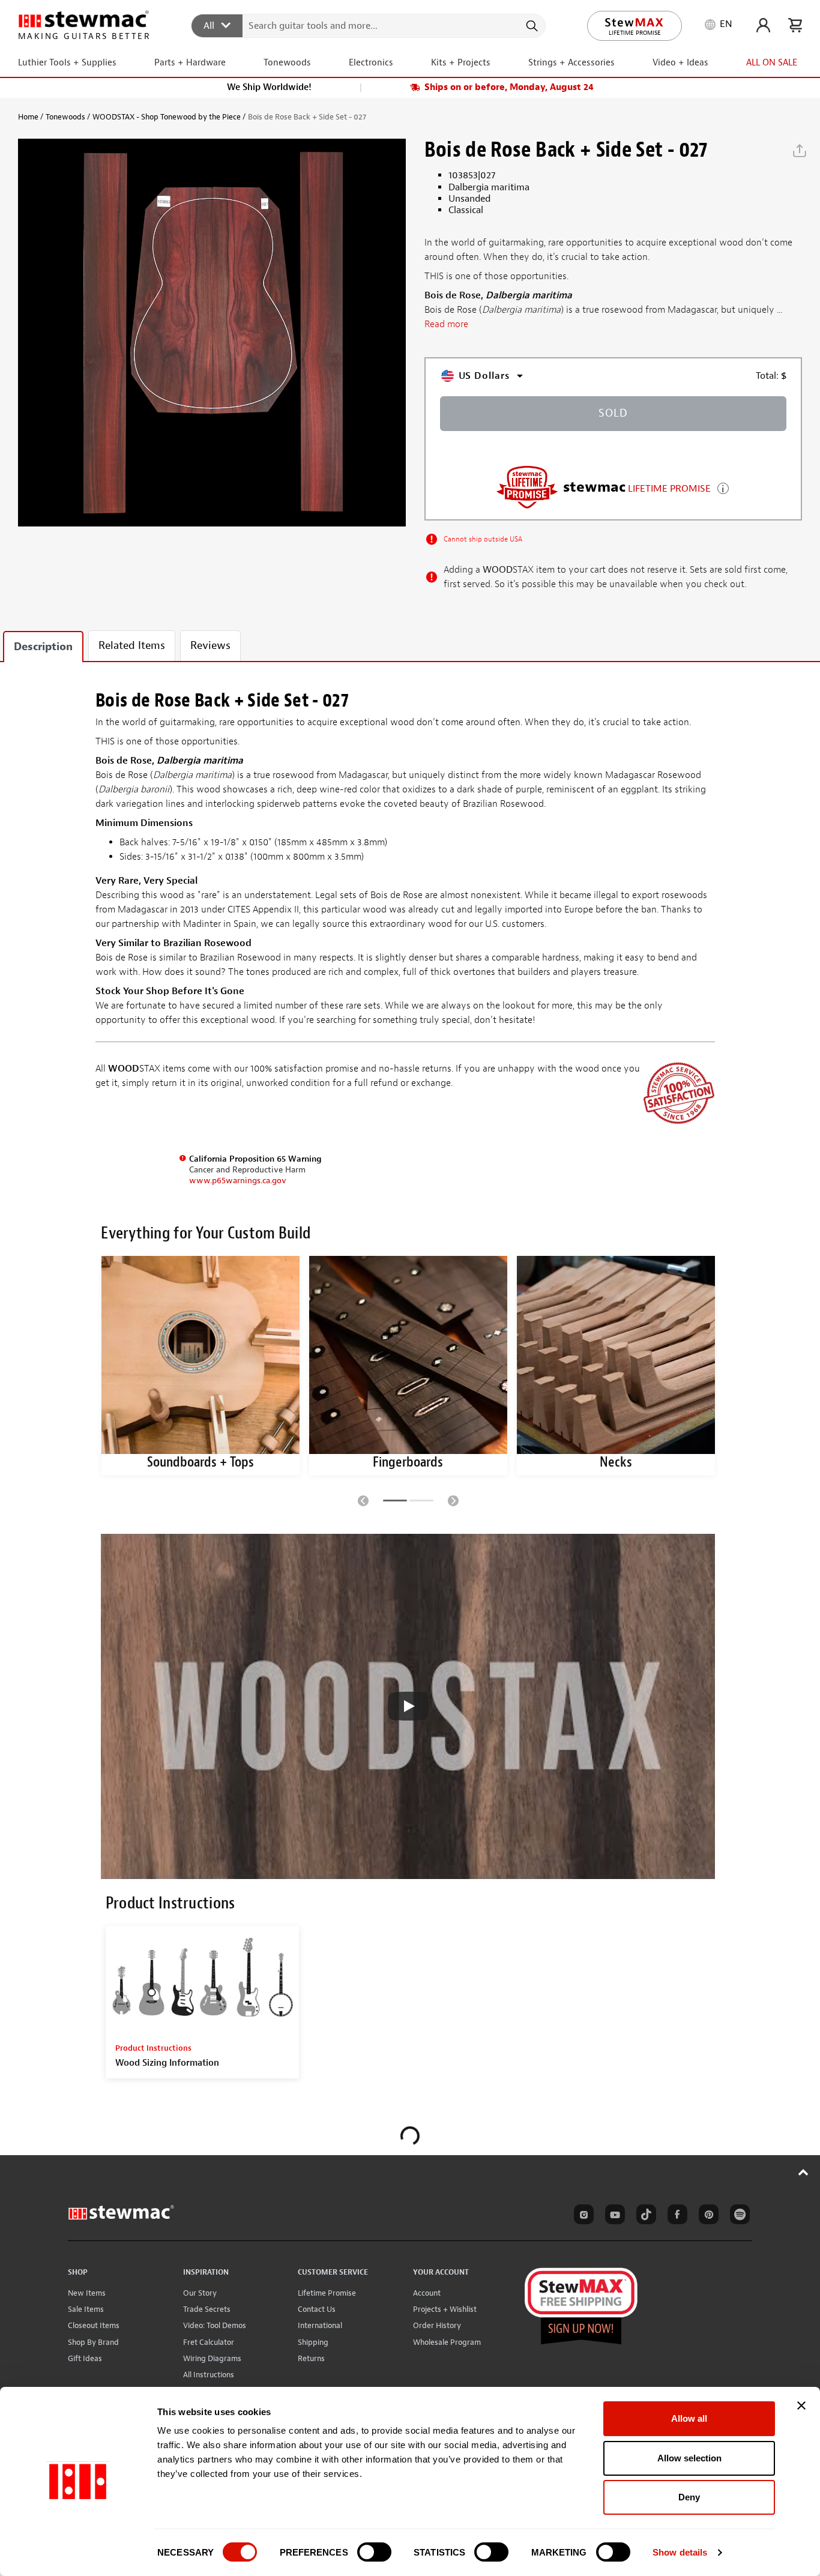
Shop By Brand (93, 2342)
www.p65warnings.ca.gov (238, 1181)
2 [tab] (421, 1503)
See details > (723, 487)
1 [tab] (395, 1503)
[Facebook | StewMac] (675, 2216)
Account (427, 2293)
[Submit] (531, 26)
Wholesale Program (447, 2342)
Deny (689, 2497)
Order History (437, 2325)
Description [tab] (43, 647)
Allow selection (689, 2458)
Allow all (689, 2418)
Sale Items (86, 2309)
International (320, 2325)
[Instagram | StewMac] (582, 2216)
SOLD (613, 413)
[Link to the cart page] (795, 25)
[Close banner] (801, 2406)
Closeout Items (94, 2325)
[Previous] (363, 1500)
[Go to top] (803, 2172)
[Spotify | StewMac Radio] (738, 2216)
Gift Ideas (85, 2358)
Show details (680, 2552)
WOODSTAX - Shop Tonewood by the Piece (167, 117)
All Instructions (209, 2375)
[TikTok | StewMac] (644, 2216)
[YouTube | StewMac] (613, 2216)
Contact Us (317, 2309)
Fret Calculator (209, 2342)
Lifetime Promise (327, 2293)
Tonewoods (65, 117)
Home (28, 117)
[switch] (374, 2552)
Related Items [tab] (132, 646)
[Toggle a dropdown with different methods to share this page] (800, 151)
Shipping (313, 2342)
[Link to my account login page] (763, 25)
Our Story (200, 2293)
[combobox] (369, 25)
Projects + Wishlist (445, 2309)
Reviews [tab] (210, 646)
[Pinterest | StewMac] (707, 2216)
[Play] (408, 1706)
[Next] (453, 1500)
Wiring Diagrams (212, 2358)
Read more (446, 324)
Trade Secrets (207, 2309)
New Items (87, 2293)
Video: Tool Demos (215, 2325)
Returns (311, 2358)
